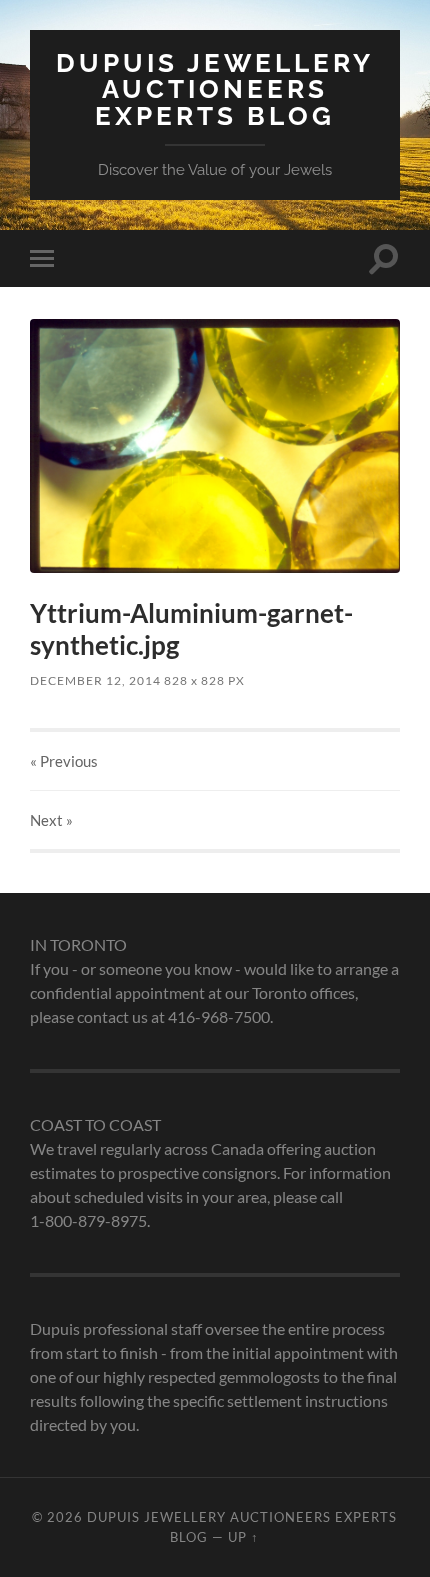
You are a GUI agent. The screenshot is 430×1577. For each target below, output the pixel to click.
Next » (51, 820)
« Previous (64, 761)
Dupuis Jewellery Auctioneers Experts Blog (215, 89)
